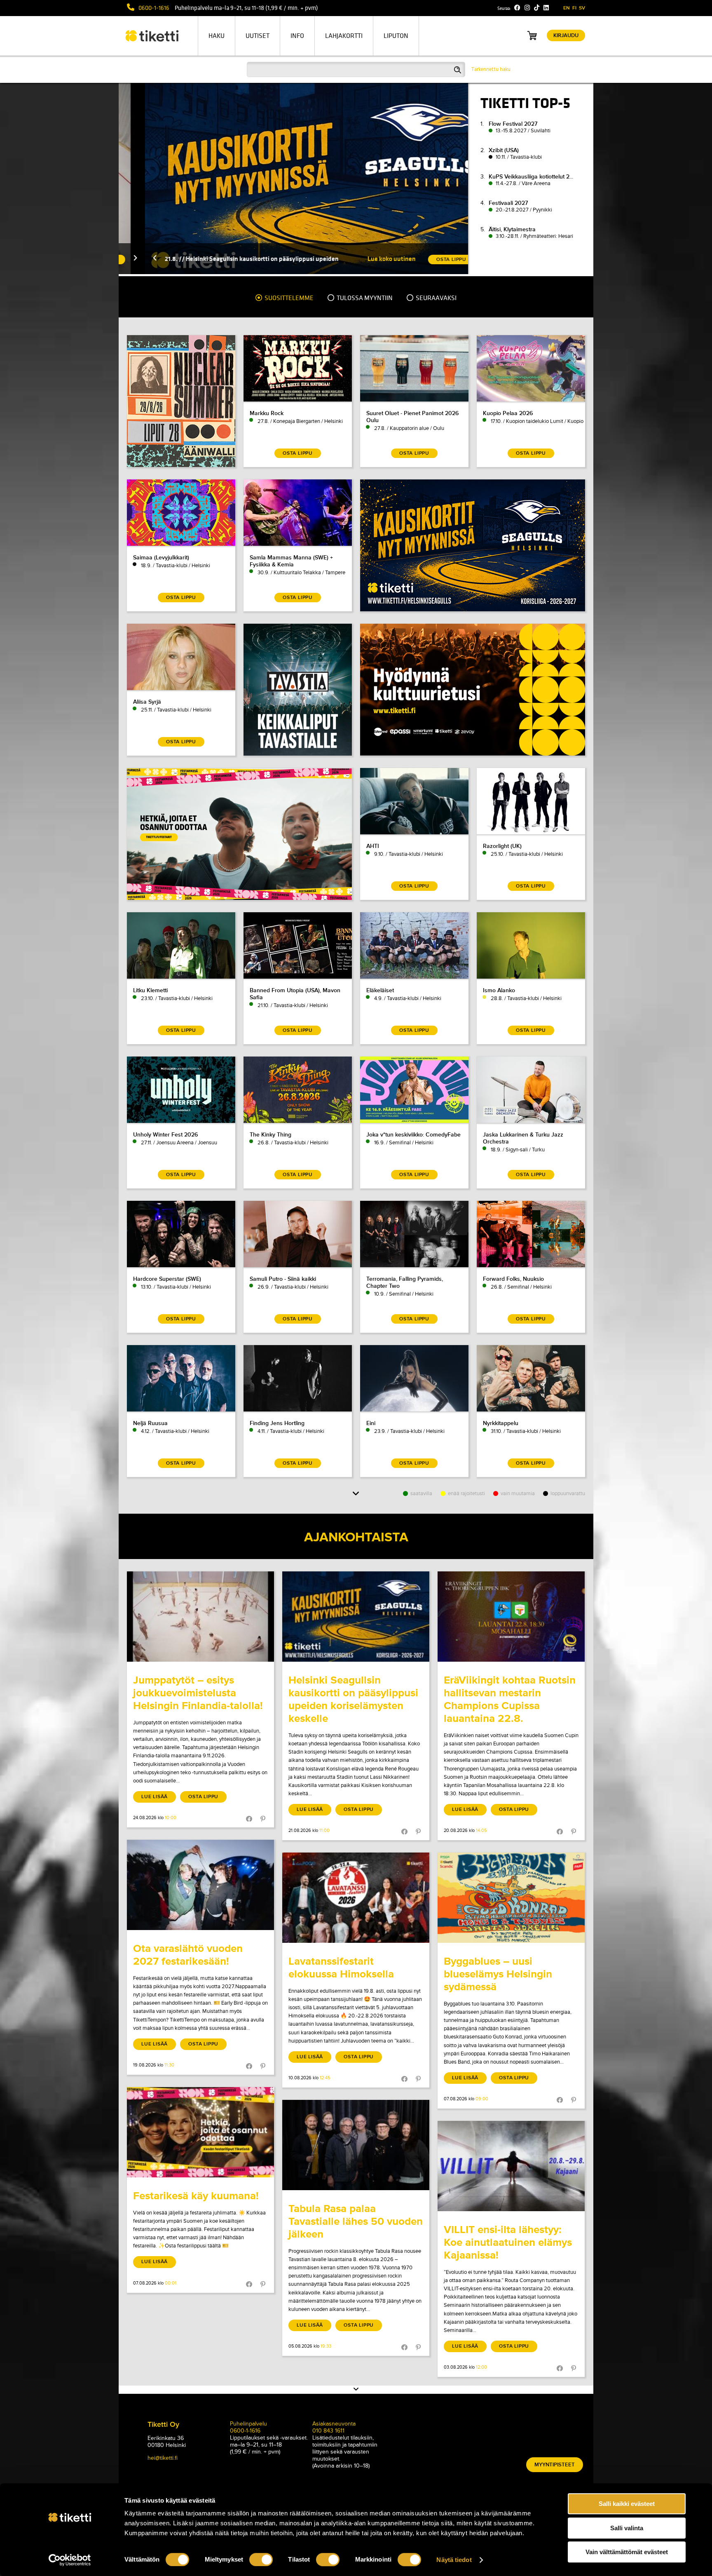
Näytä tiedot (454, 2560)
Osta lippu (203, 1797)
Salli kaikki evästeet (627, 2504)
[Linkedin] (546, 8)
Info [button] (297, 36)
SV (582, 8)
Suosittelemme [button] (288, 298)
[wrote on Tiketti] (200, 1617)
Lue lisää (155, 1797)
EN (567, 8)
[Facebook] (517, 8)
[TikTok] (537, 8)
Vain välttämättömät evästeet (627, 2552)
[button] (129, 259)
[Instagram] (527, 8)
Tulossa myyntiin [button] (364, 298)
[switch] (261, 2560)
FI (574, 8)
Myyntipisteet (555, 2465)
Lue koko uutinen (365, 259)
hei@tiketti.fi (163, 2458)
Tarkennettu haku (491, 69)
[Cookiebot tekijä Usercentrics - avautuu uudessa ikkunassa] (70, 2560)
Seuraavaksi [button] (436, 298)
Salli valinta (627, 2528)
